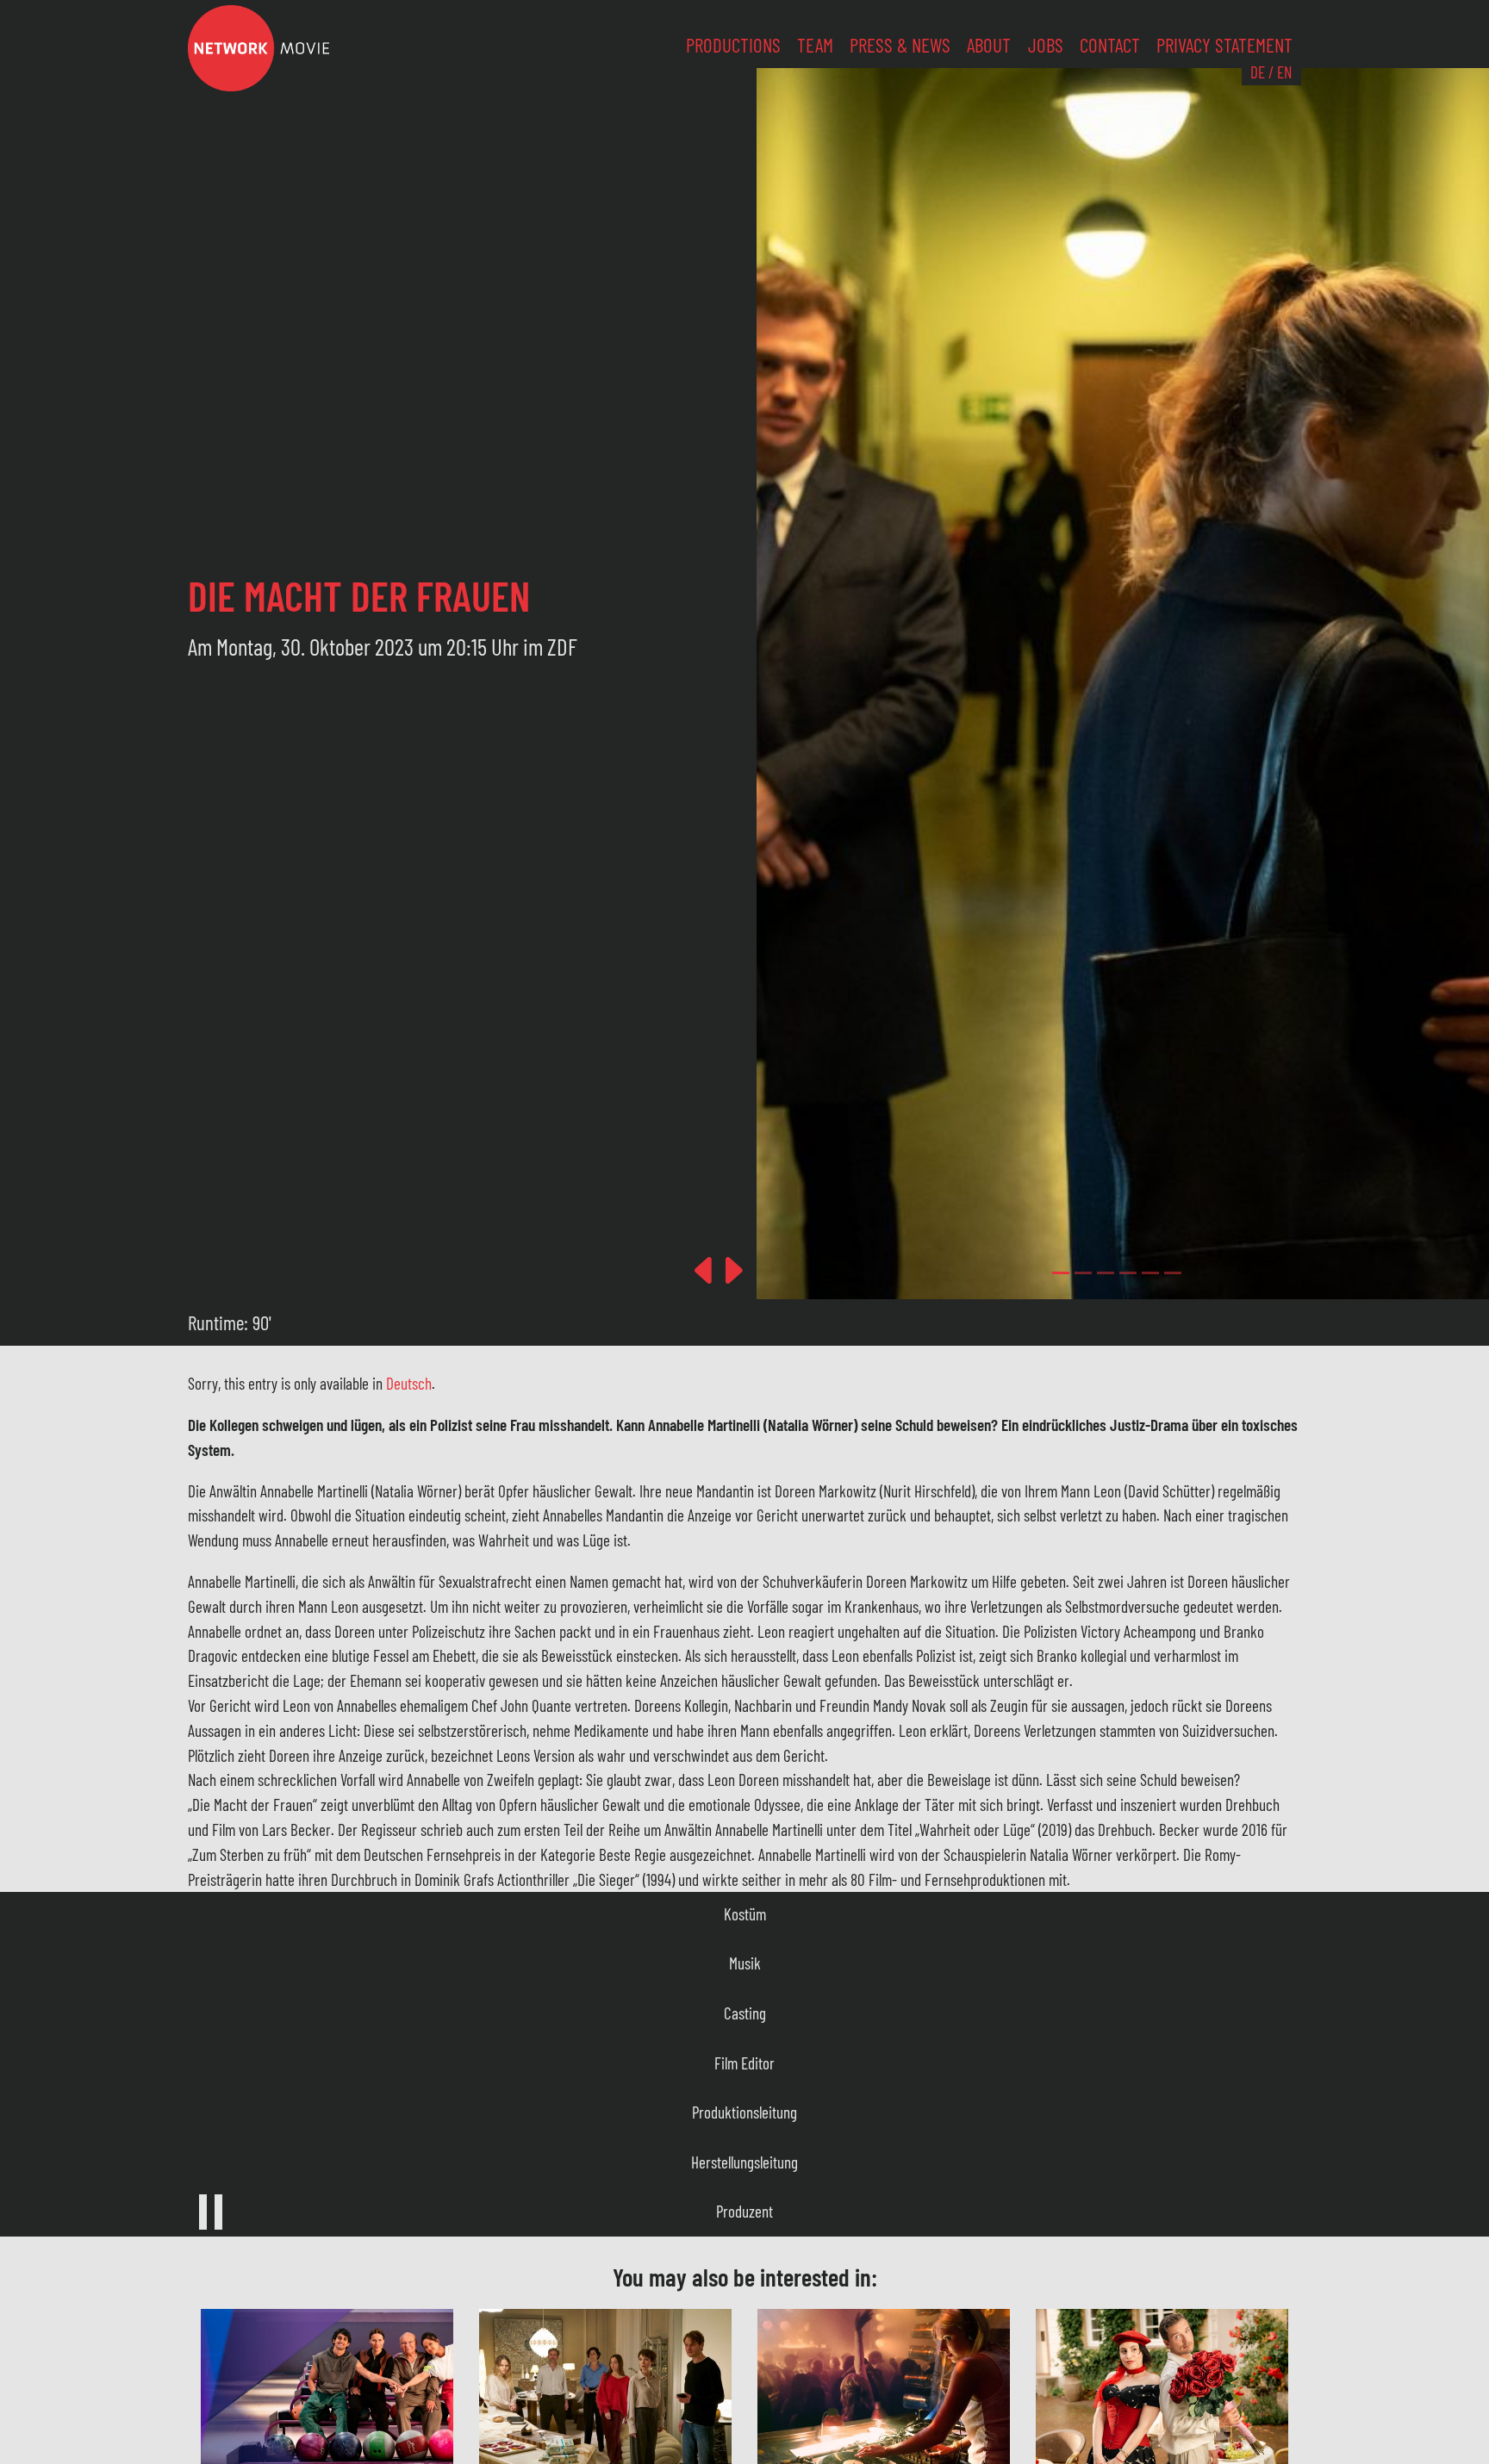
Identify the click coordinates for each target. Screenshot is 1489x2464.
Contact (1110, 45)
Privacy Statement (1224, 45)
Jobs (1046, 45)
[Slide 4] (1150, 1273)
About (989, 45)
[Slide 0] (1061, 1273)
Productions (733, 45)
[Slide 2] (1106, 1273)
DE (1258, 72)
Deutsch (409, 1383)
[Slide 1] (1083, 1273)
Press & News (900, 45)
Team (815, 45)
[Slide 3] (1128, 1273)
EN (1284, 72)
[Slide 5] (1173, 1273)
